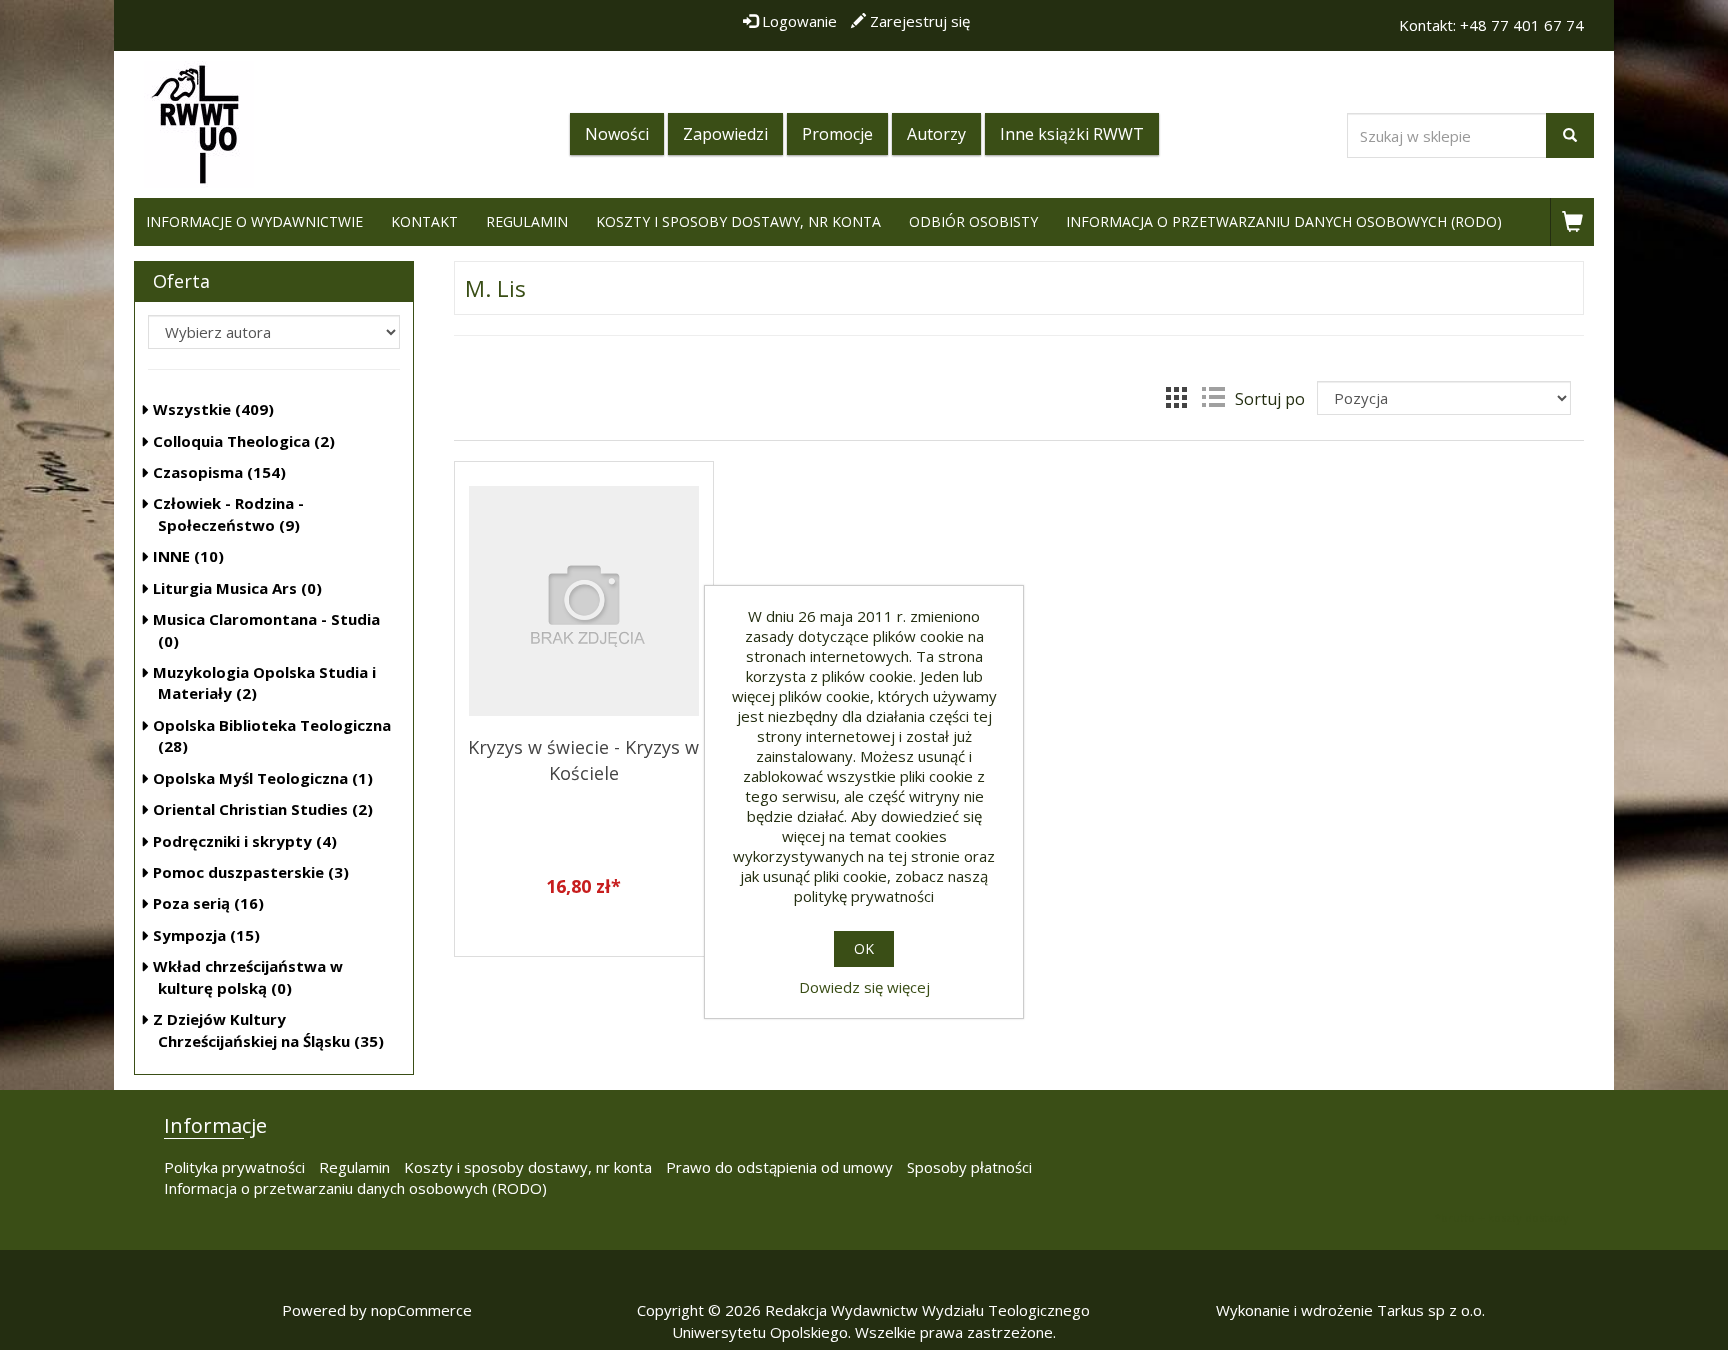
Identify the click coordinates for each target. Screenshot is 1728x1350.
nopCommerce (421, 1310)
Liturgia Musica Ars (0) (237, 588)
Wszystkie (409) (213, 409)
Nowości (617, 134)
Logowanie (797, 21)
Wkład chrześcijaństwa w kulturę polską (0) (248, 976)
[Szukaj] (1570, 135)
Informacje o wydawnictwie (254, 221)
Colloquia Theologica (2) (244, 441)
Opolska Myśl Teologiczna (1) (263, 778)
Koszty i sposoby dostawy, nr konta (738, 221)
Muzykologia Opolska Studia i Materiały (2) (264, 682)
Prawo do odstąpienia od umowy (779, 1167)
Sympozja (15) (206, 935)
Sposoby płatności (969, 1167)
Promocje (837, 134)
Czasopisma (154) (219, 472)
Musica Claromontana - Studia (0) (266, 629)
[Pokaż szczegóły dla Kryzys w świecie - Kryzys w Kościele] (584, 596)
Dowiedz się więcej (864, 987)
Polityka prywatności (234, 1167)
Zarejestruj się (918, 21)
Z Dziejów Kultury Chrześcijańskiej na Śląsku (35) (268, 1029)
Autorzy (936, 134)
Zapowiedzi (725, 134)
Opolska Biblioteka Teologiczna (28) (272, 735)
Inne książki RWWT (1072, 134)
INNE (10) (188, 556)
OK (864, 948)
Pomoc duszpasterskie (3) (251, 872)
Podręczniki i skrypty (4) (245, 841)
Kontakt (424, 221)
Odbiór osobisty (973, 221)
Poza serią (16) (208, 903)
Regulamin (527, 221)
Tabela (1177, 397)
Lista (1213, 397)
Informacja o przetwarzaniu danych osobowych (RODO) (1284, 221)
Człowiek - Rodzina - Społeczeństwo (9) (228, 513)
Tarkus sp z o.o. (1431, 1310)
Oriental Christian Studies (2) (263, 809)
